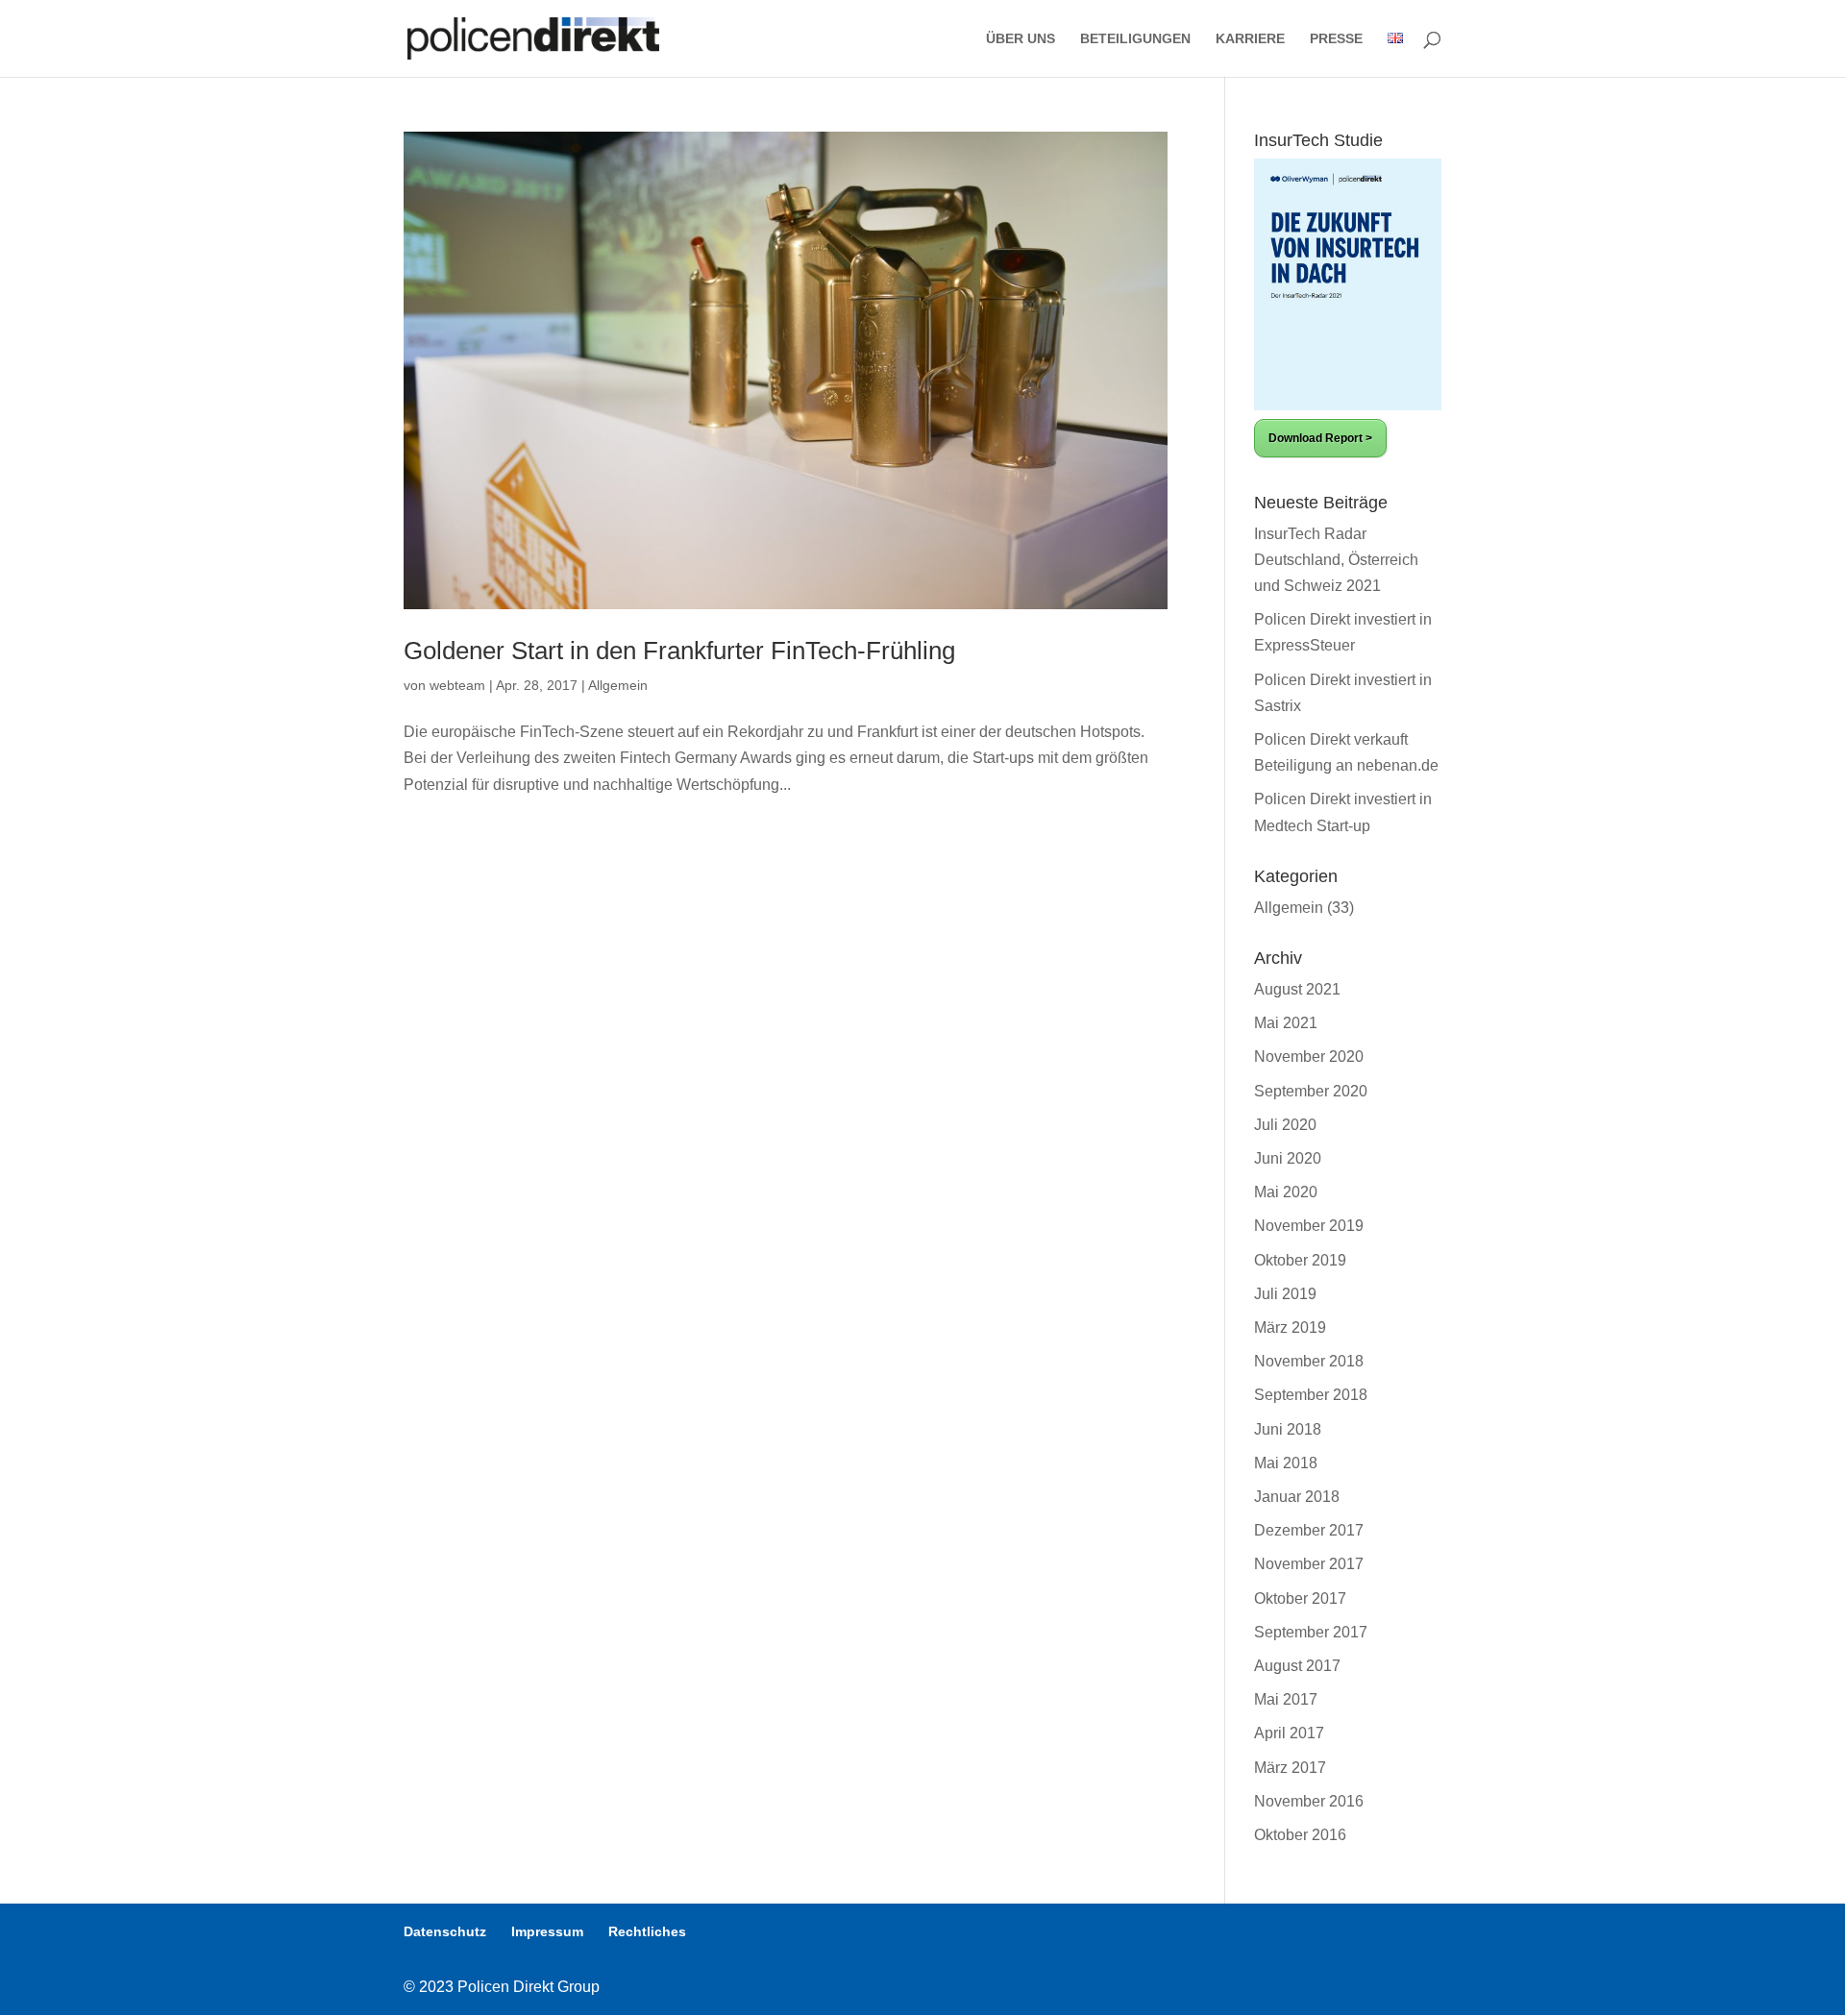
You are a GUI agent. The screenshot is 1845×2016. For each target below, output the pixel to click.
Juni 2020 (1288, 1158)
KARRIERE (1250, 39)
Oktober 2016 (1300, 1835)
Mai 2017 (1286, 1699)
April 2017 (1289, 1733)
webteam (457, 685)
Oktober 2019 (1300, 1260)
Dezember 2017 (1309, 1530)
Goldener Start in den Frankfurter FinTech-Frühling (679, 651)
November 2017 (1309, 1564)
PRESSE (1336, 39)
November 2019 (1309, 1226)
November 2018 (1309, 1361)
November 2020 (1309, 1057)
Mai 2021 (1286, 1023)
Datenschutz (445, 1931)
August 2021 (1297, 989)
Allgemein (618, 685)
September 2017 (1311, 1632)
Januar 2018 (1297, 1497)
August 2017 (1297, 1666)
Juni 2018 (1288, 1429)
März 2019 (1290, 1328)
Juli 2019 (1285, 1294)
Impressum (547, 1931)
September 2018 (1311, 1395)
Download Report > (1320, 438)
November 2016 (1309, 1801)
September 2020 (1311, 1091)
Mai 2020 (1286, 1192)
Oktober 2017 (1300, 1598)
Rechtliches (647, 1931)
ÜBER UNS (1021, 39)
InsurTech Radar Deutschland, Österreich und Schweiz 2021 (1336, 560)
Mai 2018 (1286, 1463)
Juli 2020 (1285, 1125)
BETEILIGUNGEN (1135, 39)
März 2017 (1290, 1768)
